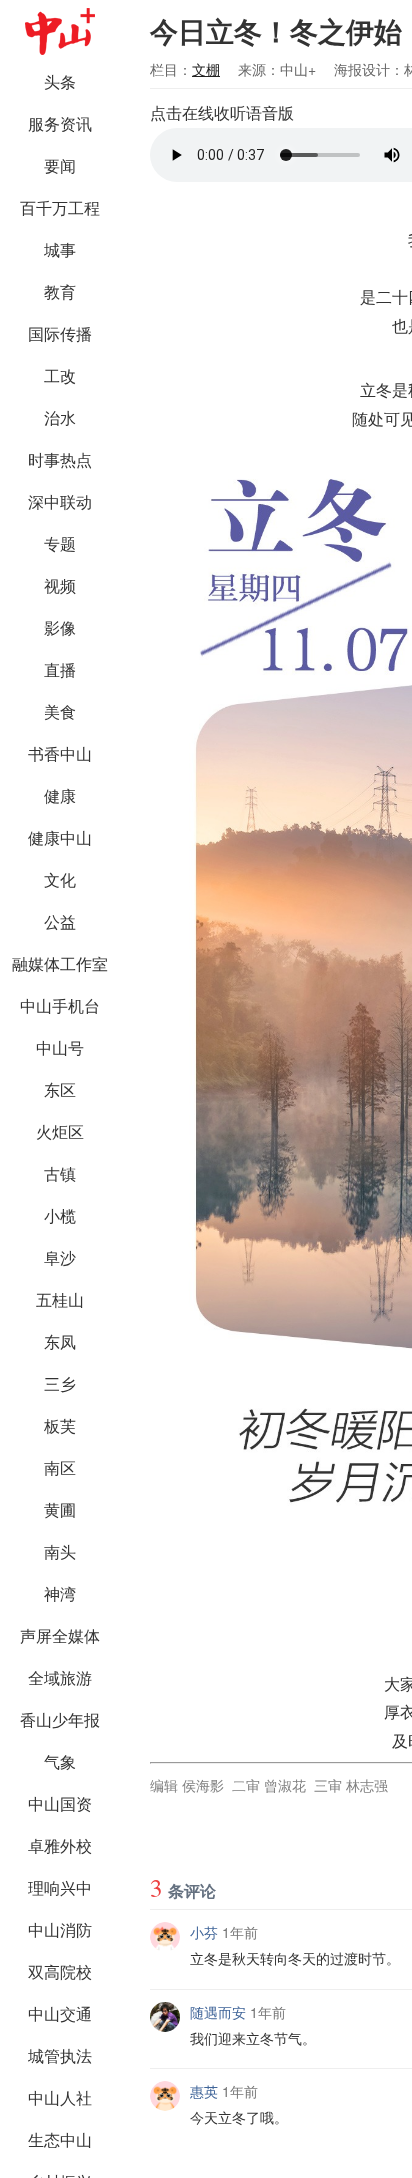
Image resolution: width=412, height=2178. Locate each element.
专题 (60, 543)
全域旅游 (60, 1677)
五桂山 (60, 1299)
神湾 (60, 1593)
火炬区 (60, 1131)
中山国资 (60, 1803)
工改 (60, 375)
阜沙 (60, 1257)
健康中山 (60, 837)
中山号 (60, 1047)
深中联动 (60, 501)
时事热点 (60, 459)
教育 (60, 291)
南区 (60, 1467)
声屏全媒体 (60, 1635)
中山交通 (60, 2013)
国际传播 (60, 333)
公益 (60, 921)
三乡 (60, 1383)
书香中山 (60, 753)
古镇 (60, 1173)
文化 (60, 879)
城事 (60, 249)
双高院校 (60, 1971)
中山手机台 (60, 1005)
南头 (60, 1551)
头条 (60, 81)
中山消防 (60, 1929)
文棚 (206, 69)
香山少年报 (60, 1719)
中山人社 (60, 2097)
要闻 (60, 165)
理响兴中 (60, 1887)
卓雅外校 (60, 1845)
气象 (60, 1761)
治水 (60, 417)
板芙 (60, 1425)
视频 (60, 585)
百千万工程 (60, 207)
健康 (60, 795)
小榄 (60, 1215)
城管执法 (60, 2055)
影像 (60, 627)
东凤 (60, 1341)
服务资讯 (60, 123)
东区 (60, 1089)
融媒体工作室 (60, 963)
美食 (60, 711)
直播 (60, 669)
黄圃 (60, 1509)
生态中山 (60, 2139)
